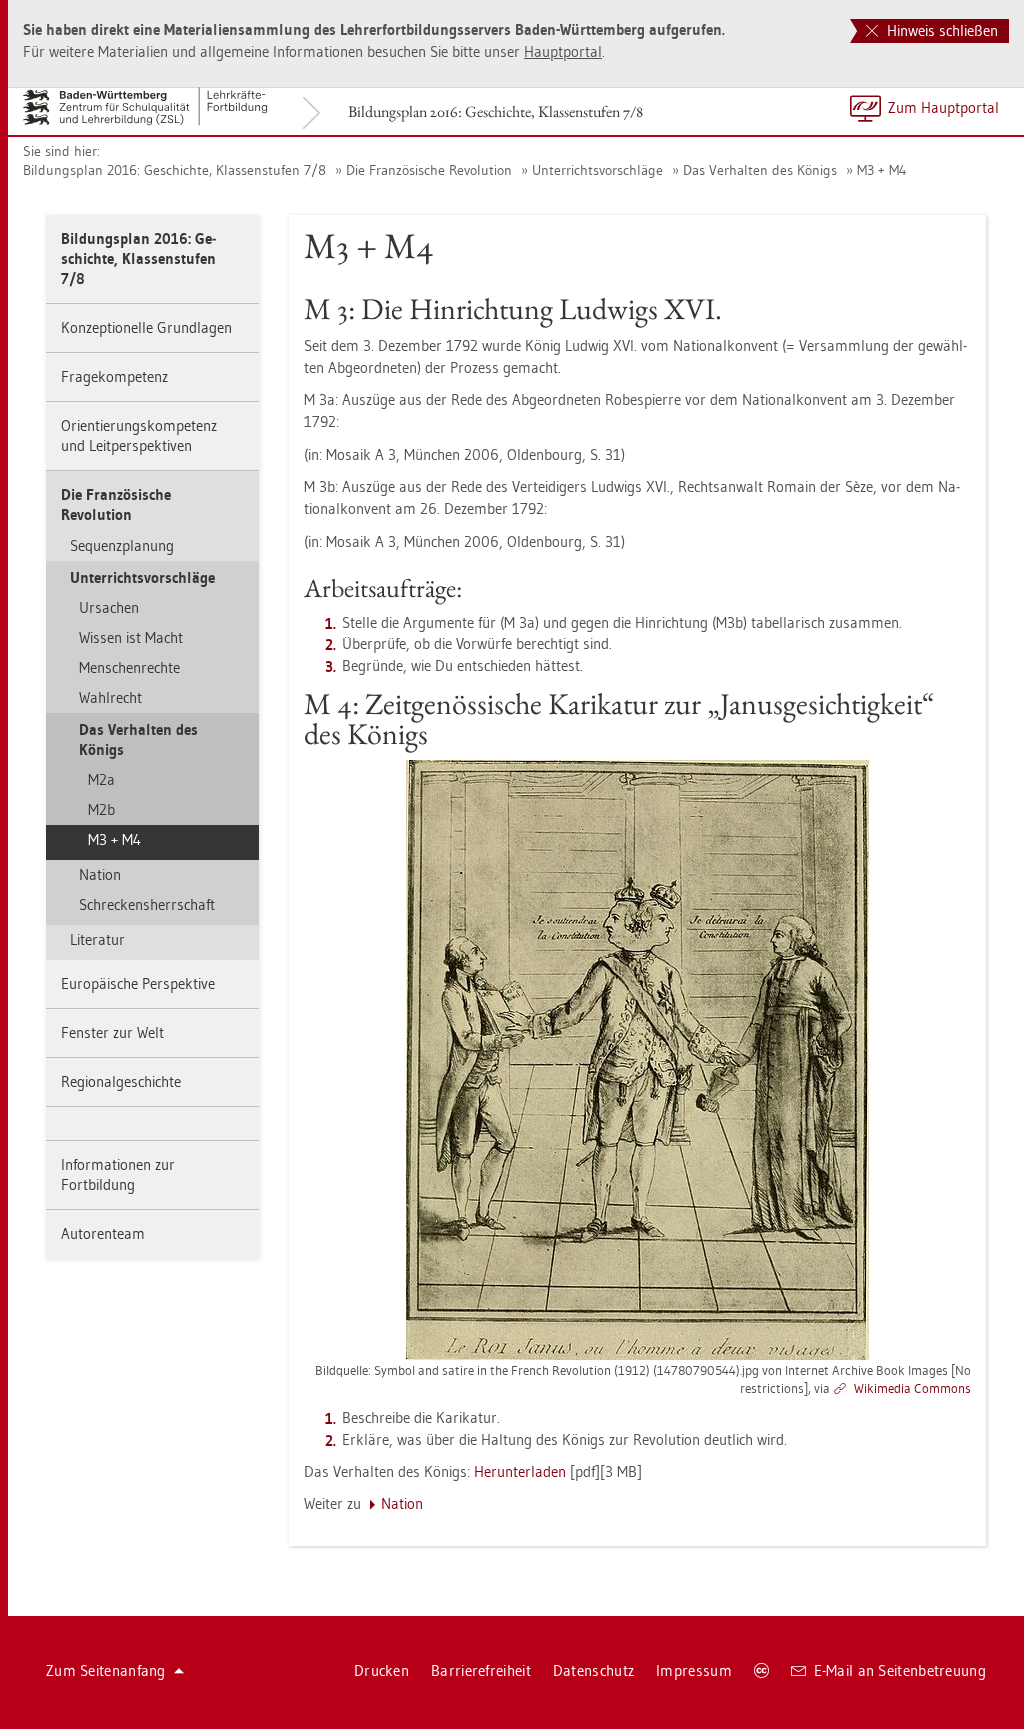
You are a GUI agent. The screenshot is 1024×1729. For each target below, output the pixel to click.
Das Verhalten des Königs (760, 170)
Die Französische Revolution (429, 170)
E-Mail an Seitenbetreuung (900, 1670)
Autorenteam (103, 1233)
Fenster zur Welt (112, 1032)
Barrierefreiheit (481, 1670)
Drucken (381, 1670)
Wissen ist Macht (131, 637)
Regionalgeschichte (121, 1081)
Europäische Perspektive (138, 983)
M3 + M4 (882, 170)
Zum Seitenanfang (106, 1670)
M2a (101, 779)
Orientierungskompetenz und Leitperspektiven (139, 435)
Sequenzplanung (122, 545)
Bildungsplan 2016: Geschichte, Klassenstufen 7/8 (495, 111)
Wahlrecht (110, 697)
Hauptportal (563, 51)
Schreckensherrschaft (147, 904)
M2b (101, 809)
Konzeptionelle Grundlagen (146, 327)
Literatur (97, 939)
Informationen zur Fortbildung (118, 1174)
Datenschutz (593, 1670)
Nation (100, 874)
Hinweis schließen (940, 30)
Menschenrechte (129, 667)
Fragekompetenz (114, 376)
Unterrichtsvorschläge (597, 170)
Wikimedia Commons (912, 1388)
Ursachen (109, 607)
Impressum (694, 1670)
